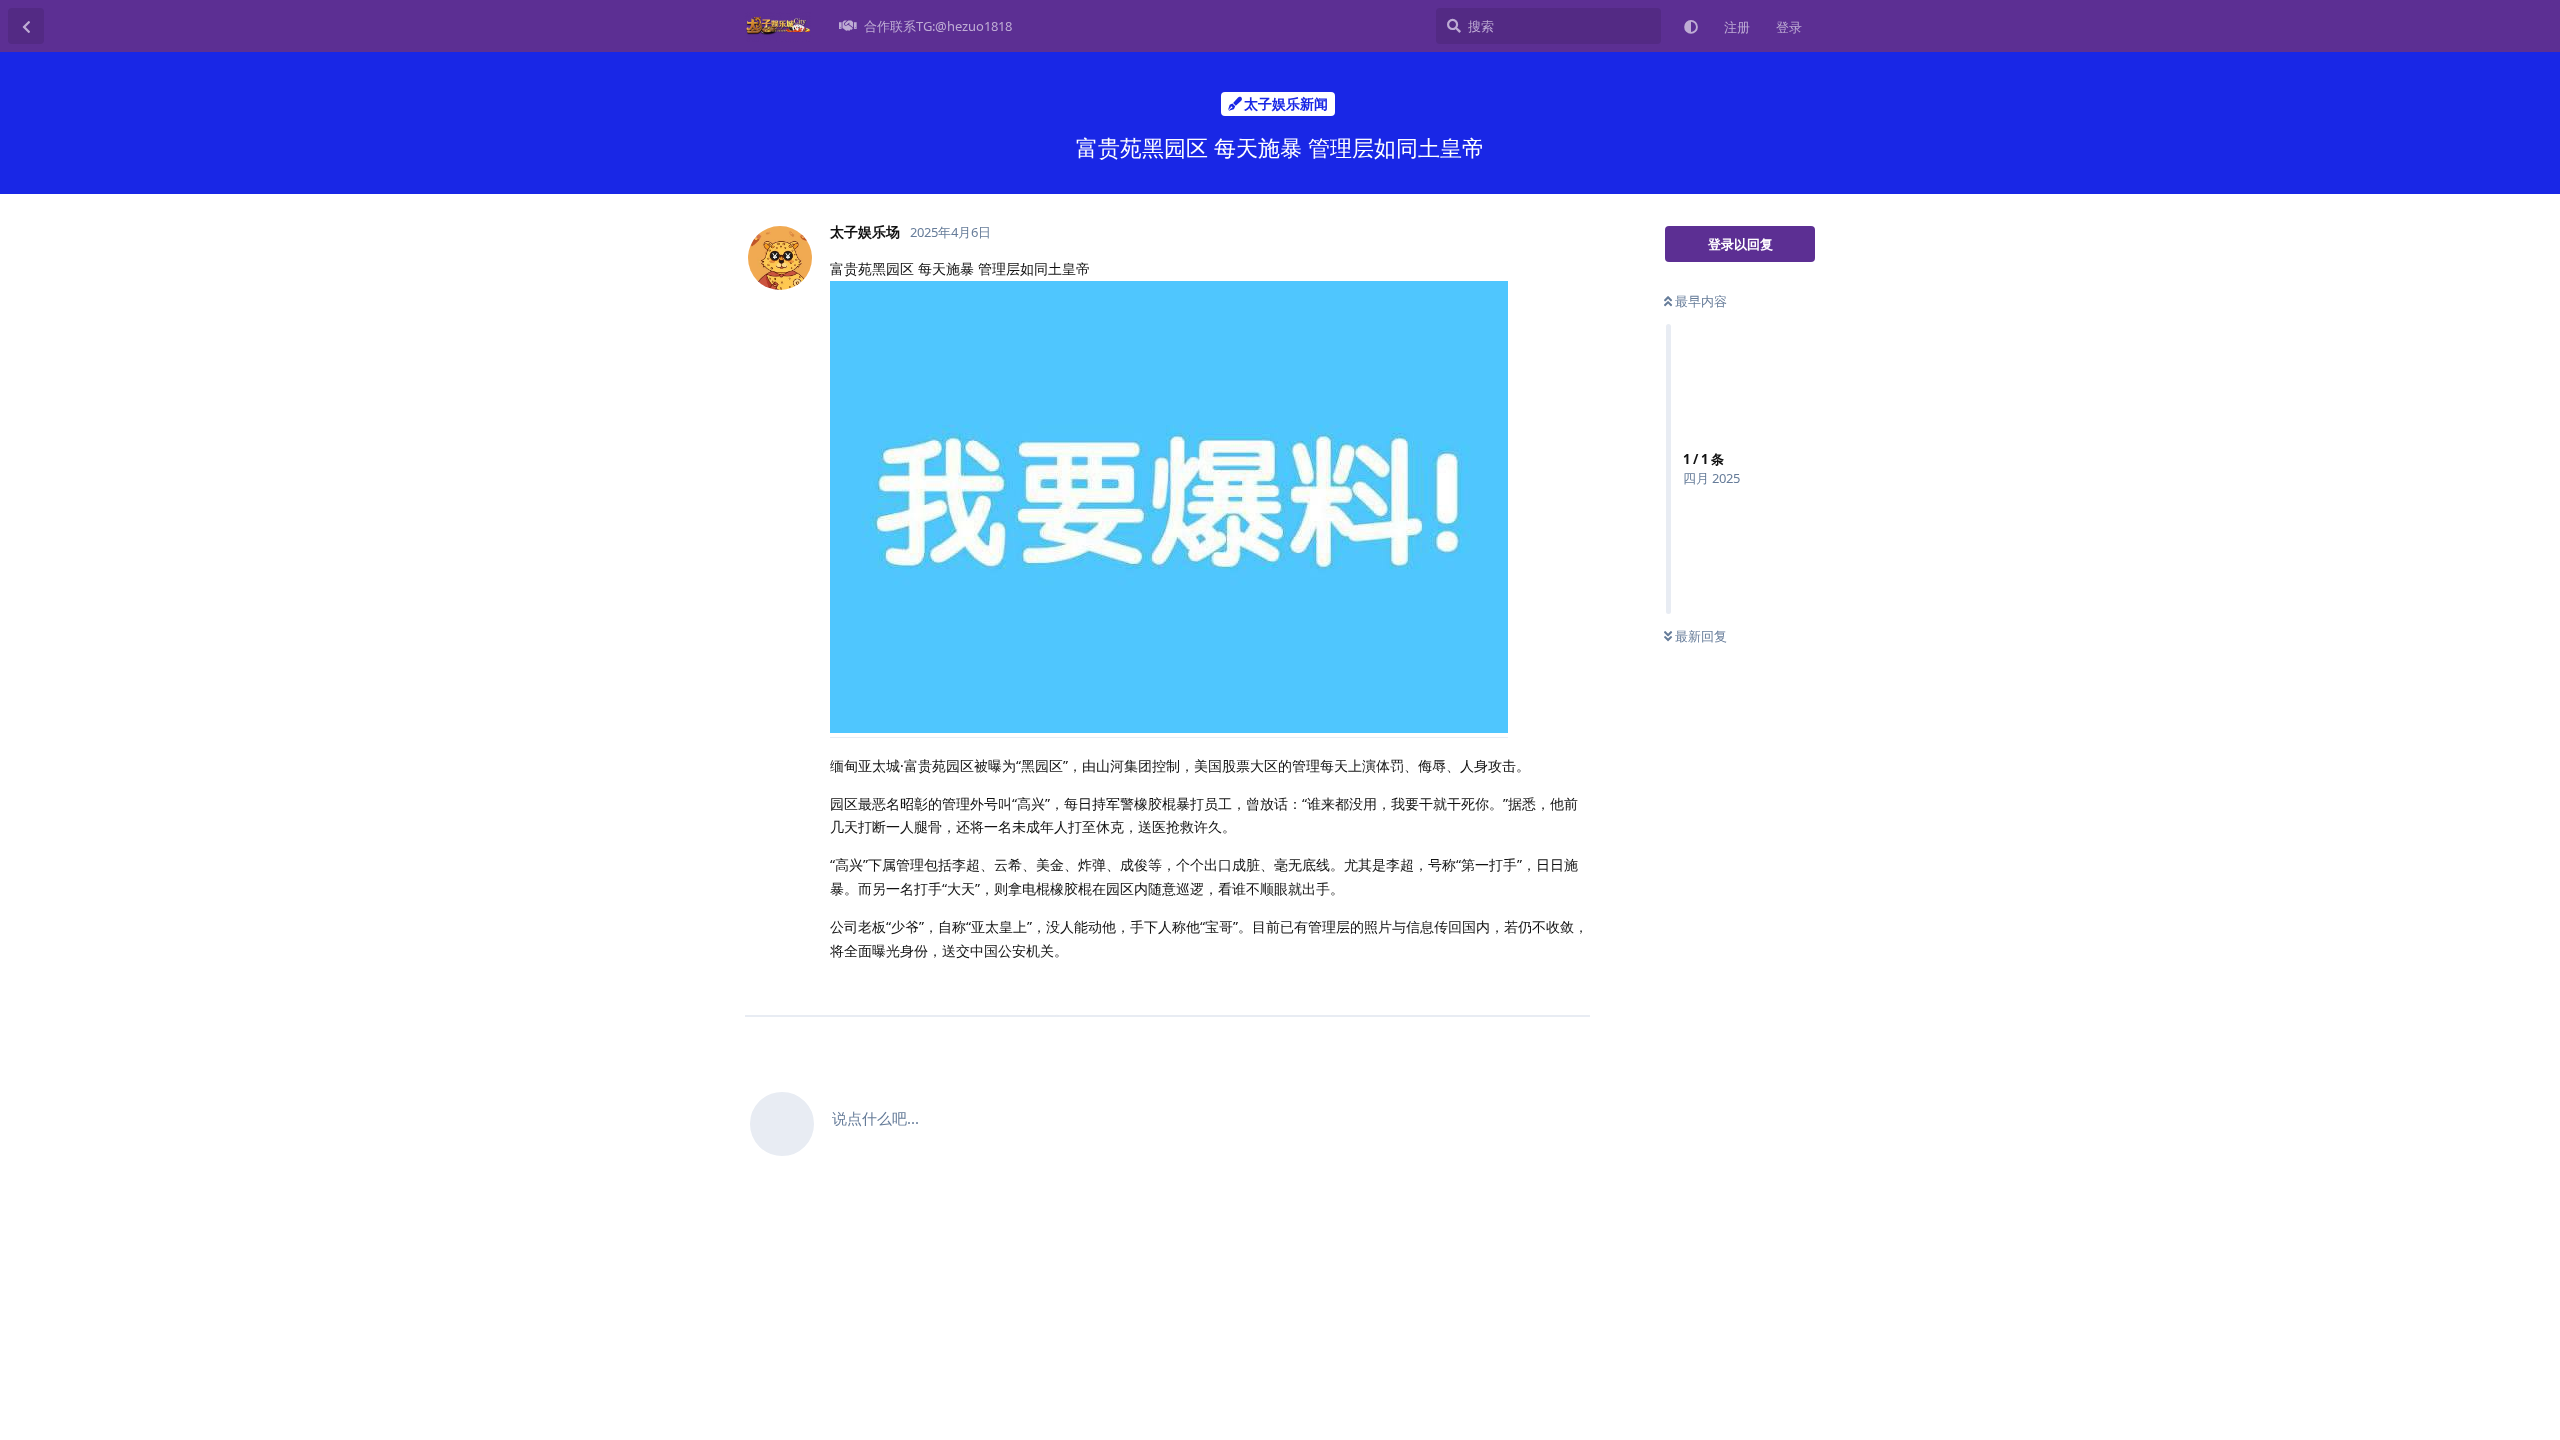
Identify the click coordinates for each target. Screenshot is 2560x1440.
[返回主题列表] (26, 26)
